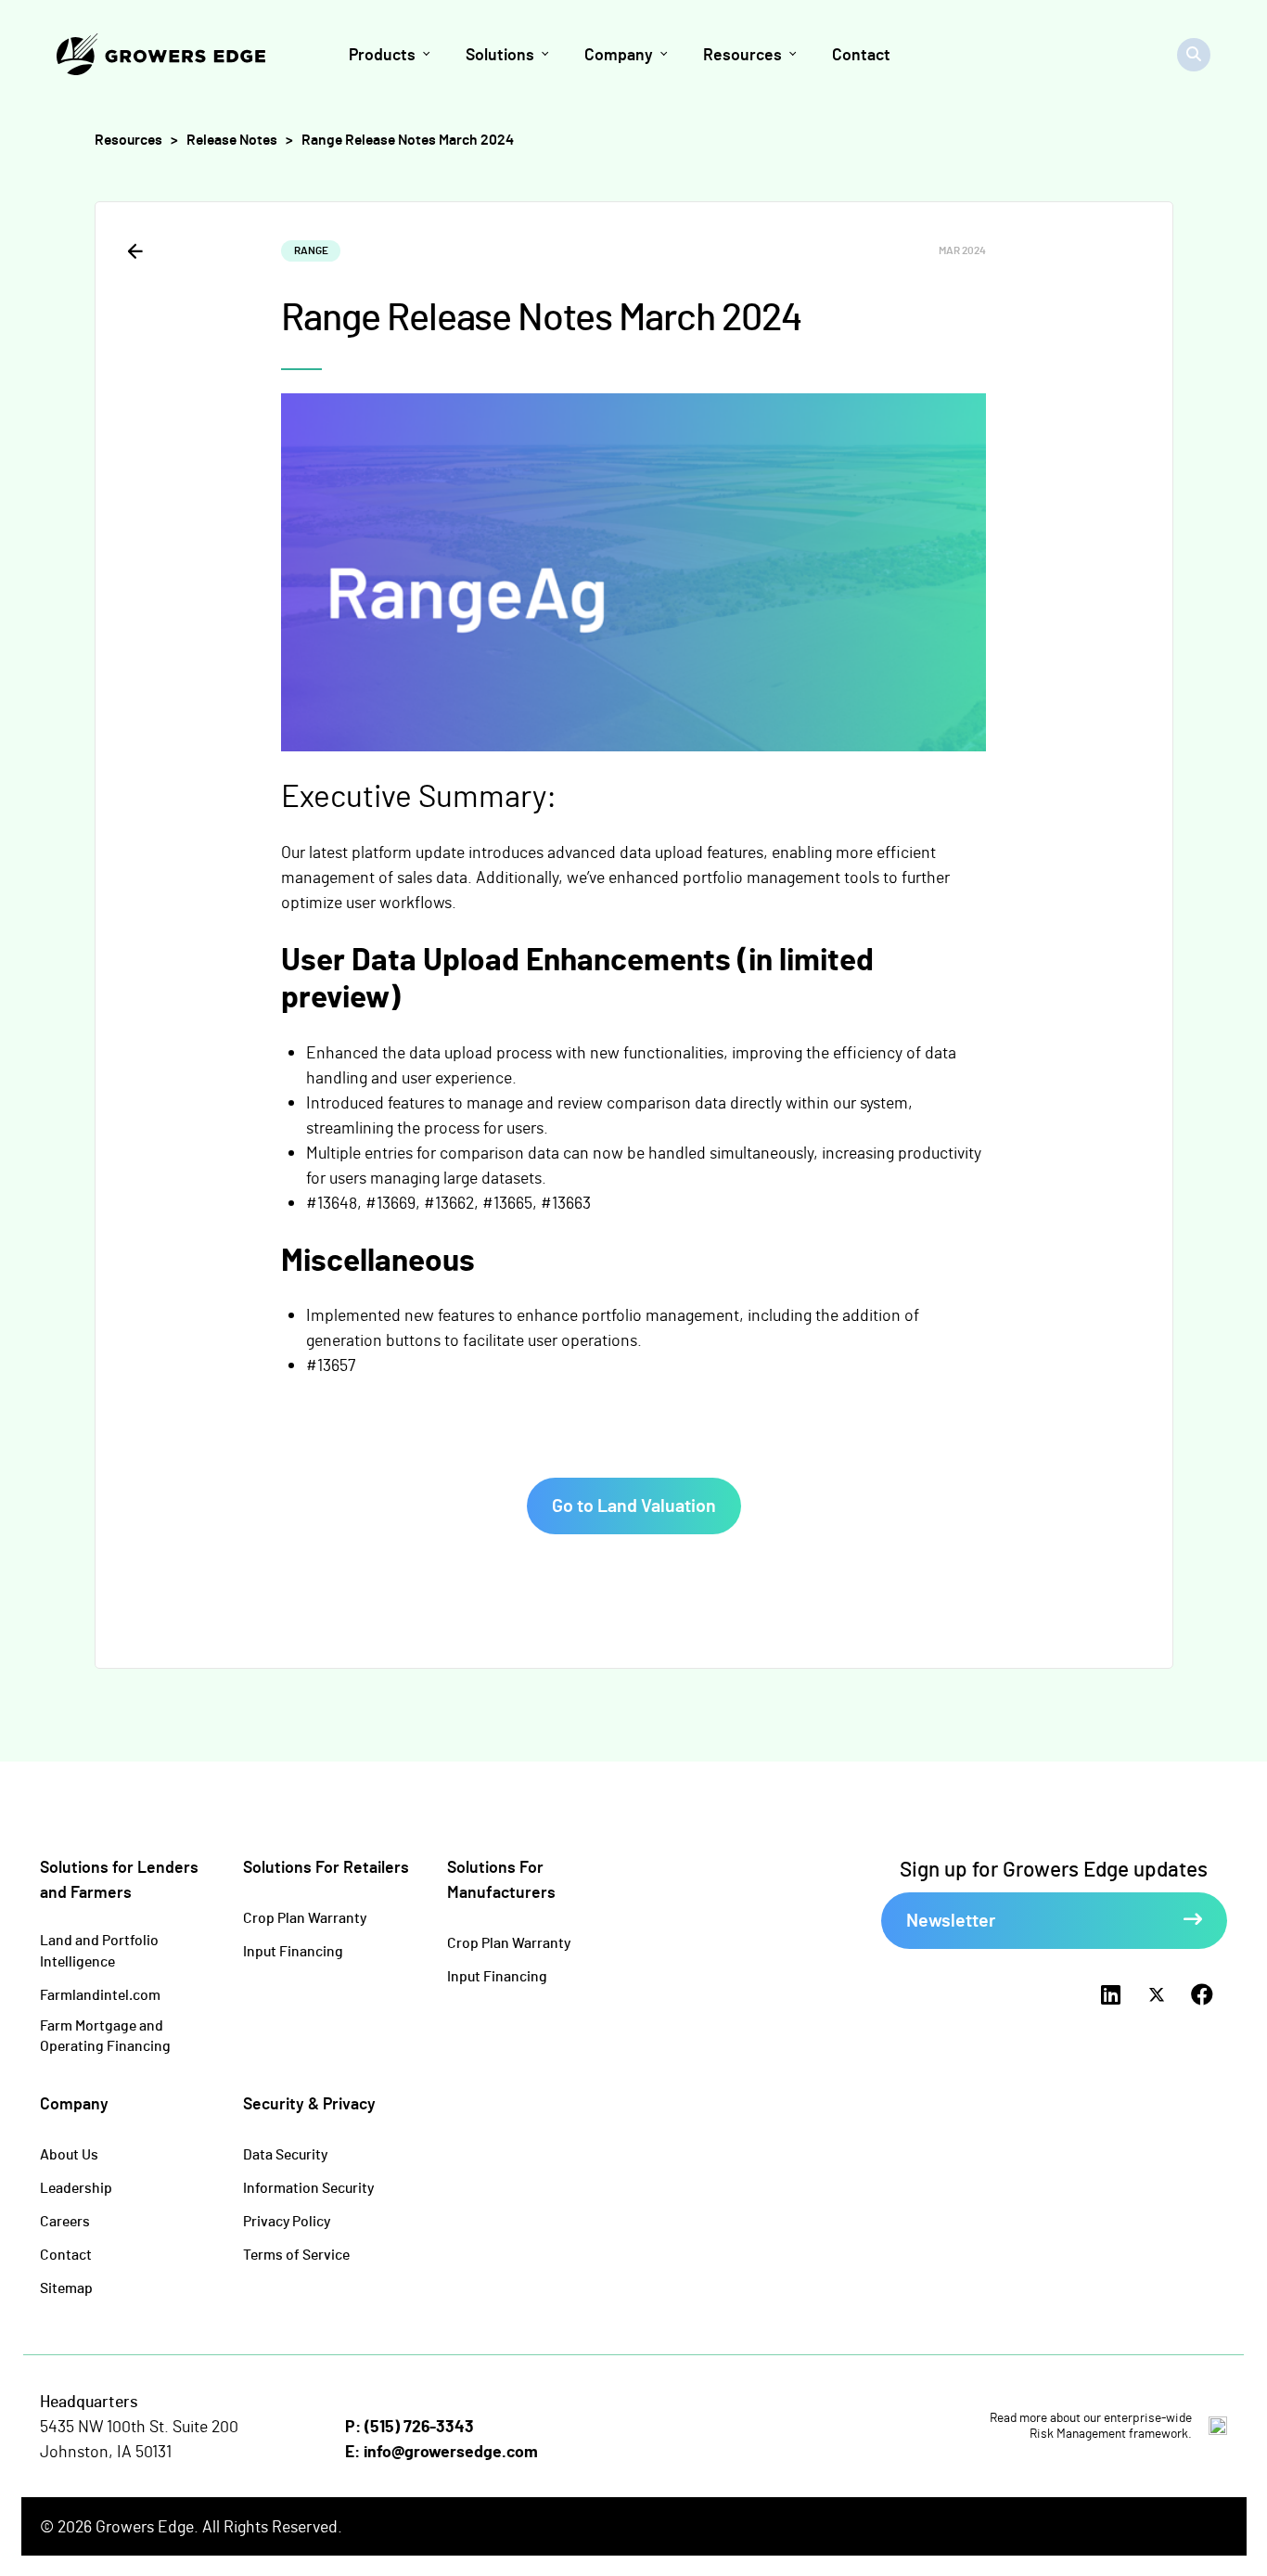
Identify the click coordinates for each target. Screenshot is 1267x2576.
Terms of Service (296, 2254)
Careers (65, 2220)
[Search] (1194, 55)
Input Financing (293, 1950)
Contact (66, 2254)
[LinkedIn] (1111, 1995)
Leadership (76, 2187)
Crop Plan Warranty (305, 1917)
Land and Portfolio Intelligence (99, 1950)
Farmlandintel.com (100, 1994)
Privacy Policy (287, 2220)
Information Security (308, 2187)
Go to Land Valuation (634, 1505)
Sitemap (66, 2287)
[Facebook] (1203, 1995)
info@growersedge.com (451, 2451)
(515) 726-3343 (419, 2426)
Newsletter (951, 1919)
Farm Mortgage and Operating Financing (105, 2035)
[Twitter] (1156, 1995)
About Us (69, 2153)
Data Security (285, 2153)
